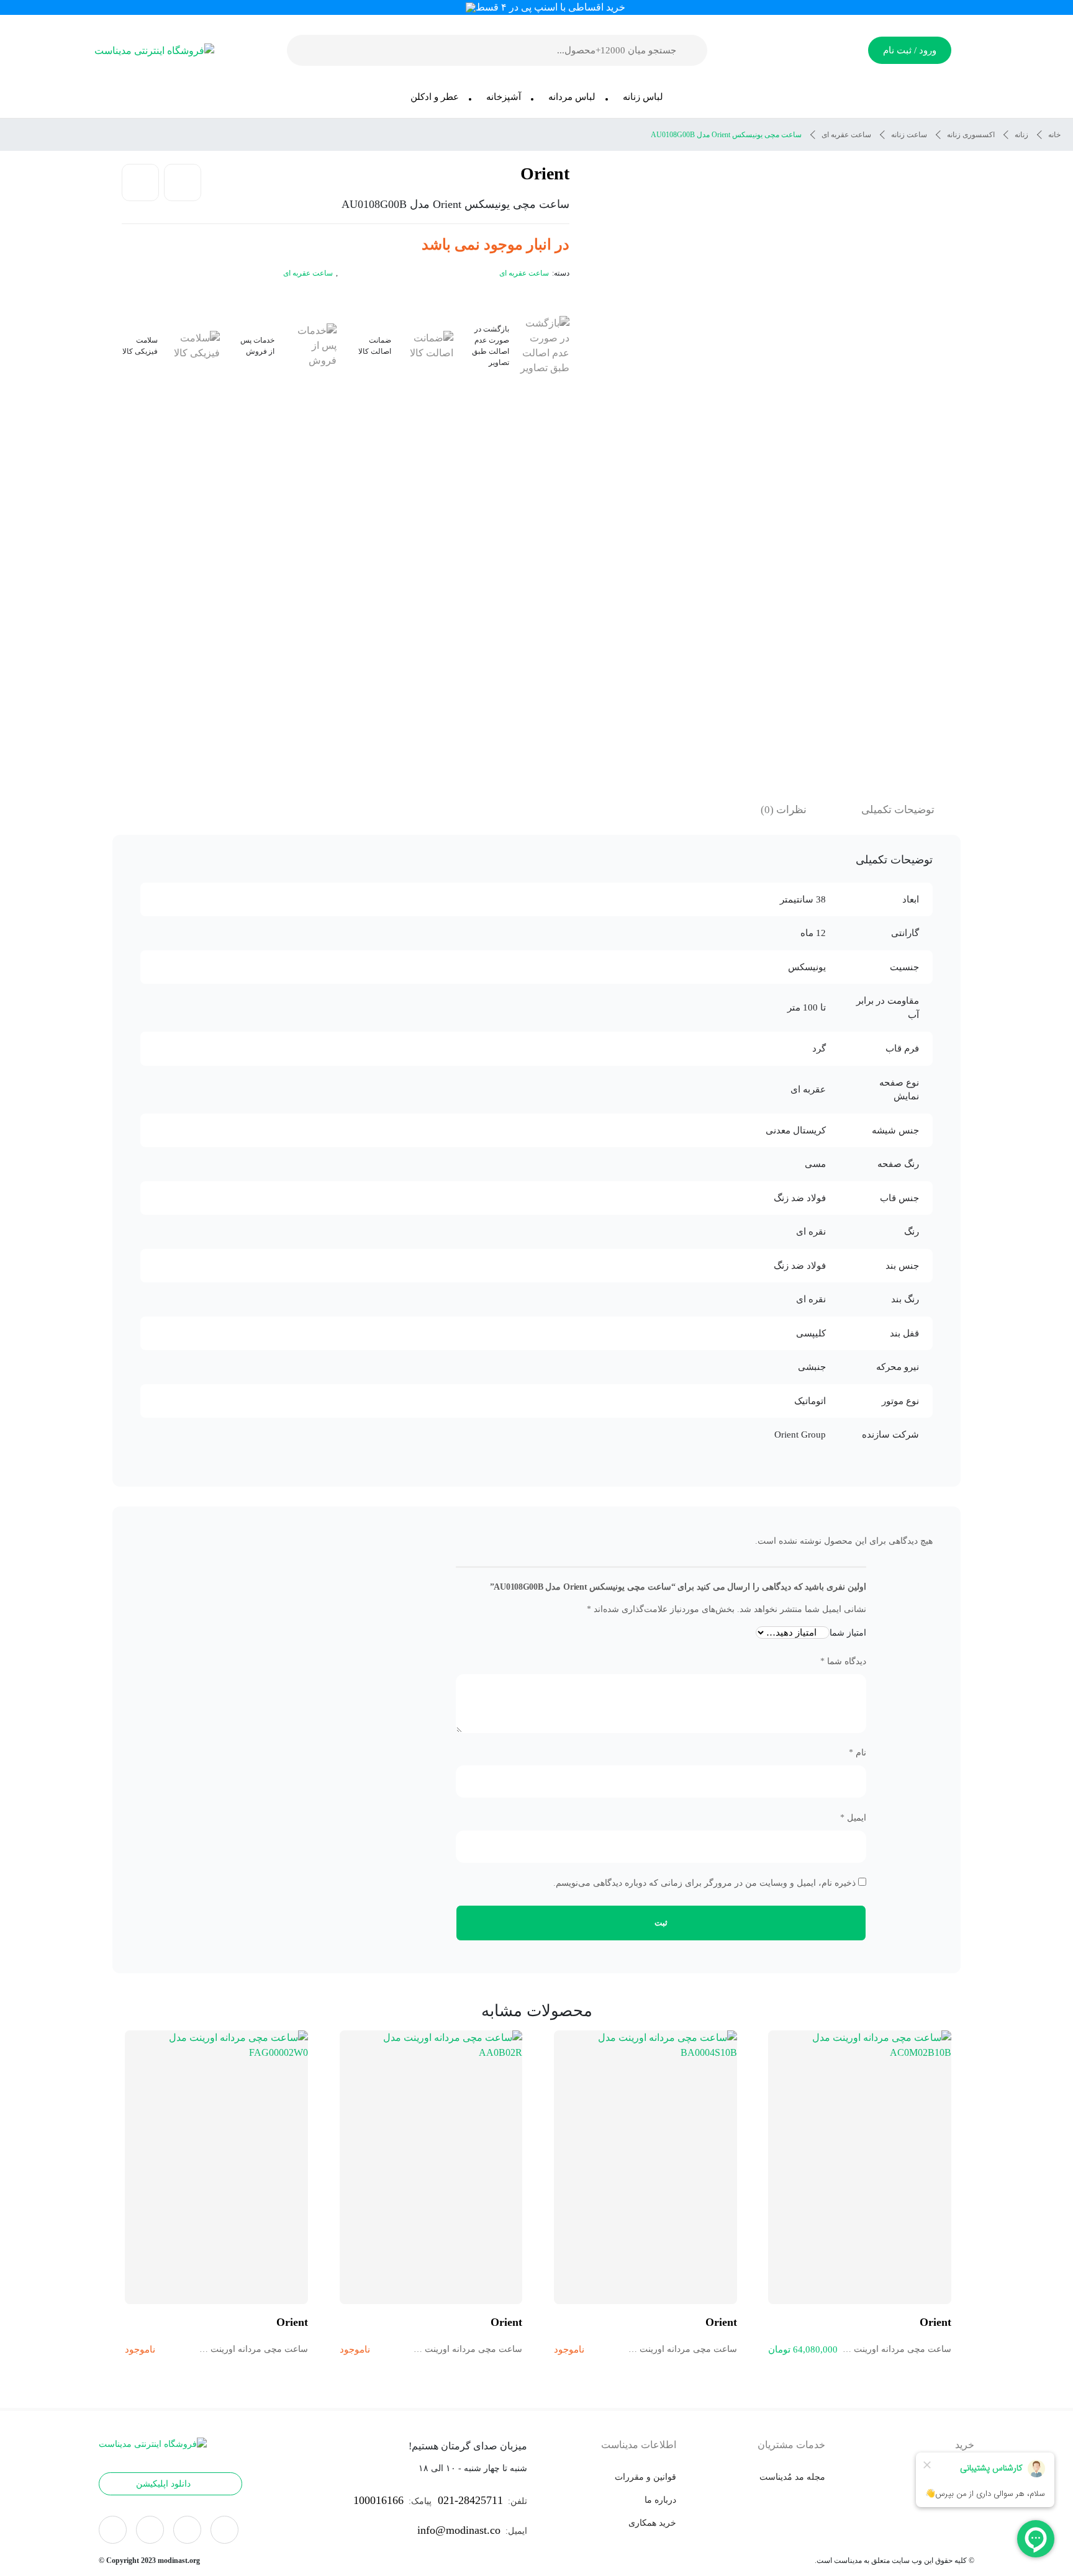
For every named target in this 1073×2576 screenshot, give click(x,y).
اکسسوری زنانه (971, 135)
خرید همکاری (652, 2523)
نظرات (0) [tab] (784, 810)
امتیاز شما (848, 1633)
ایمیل (853, 1818)
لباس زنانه (643, 97)
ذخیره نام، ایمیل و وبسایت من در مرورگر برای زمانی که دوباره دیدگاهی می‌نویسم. (704, 1883)
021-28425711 (470, 2500)
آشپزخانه (504, 97)
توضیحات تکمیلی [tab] (898, 810)
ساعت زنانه (909, 135)
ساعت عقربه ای (846, 135)
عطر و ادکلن (435, 97)
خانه (1054, 135)
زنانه (1021, 135)
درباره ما (660, 2500)
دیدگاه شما (843, 1661)
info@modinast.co (459, 2530)
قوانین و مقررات (645, 2477)
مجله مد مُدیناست (792, 2477)
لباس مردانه (572, 97)
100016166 (378, 2500)
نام (858, 1753)
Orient (545, 173)
